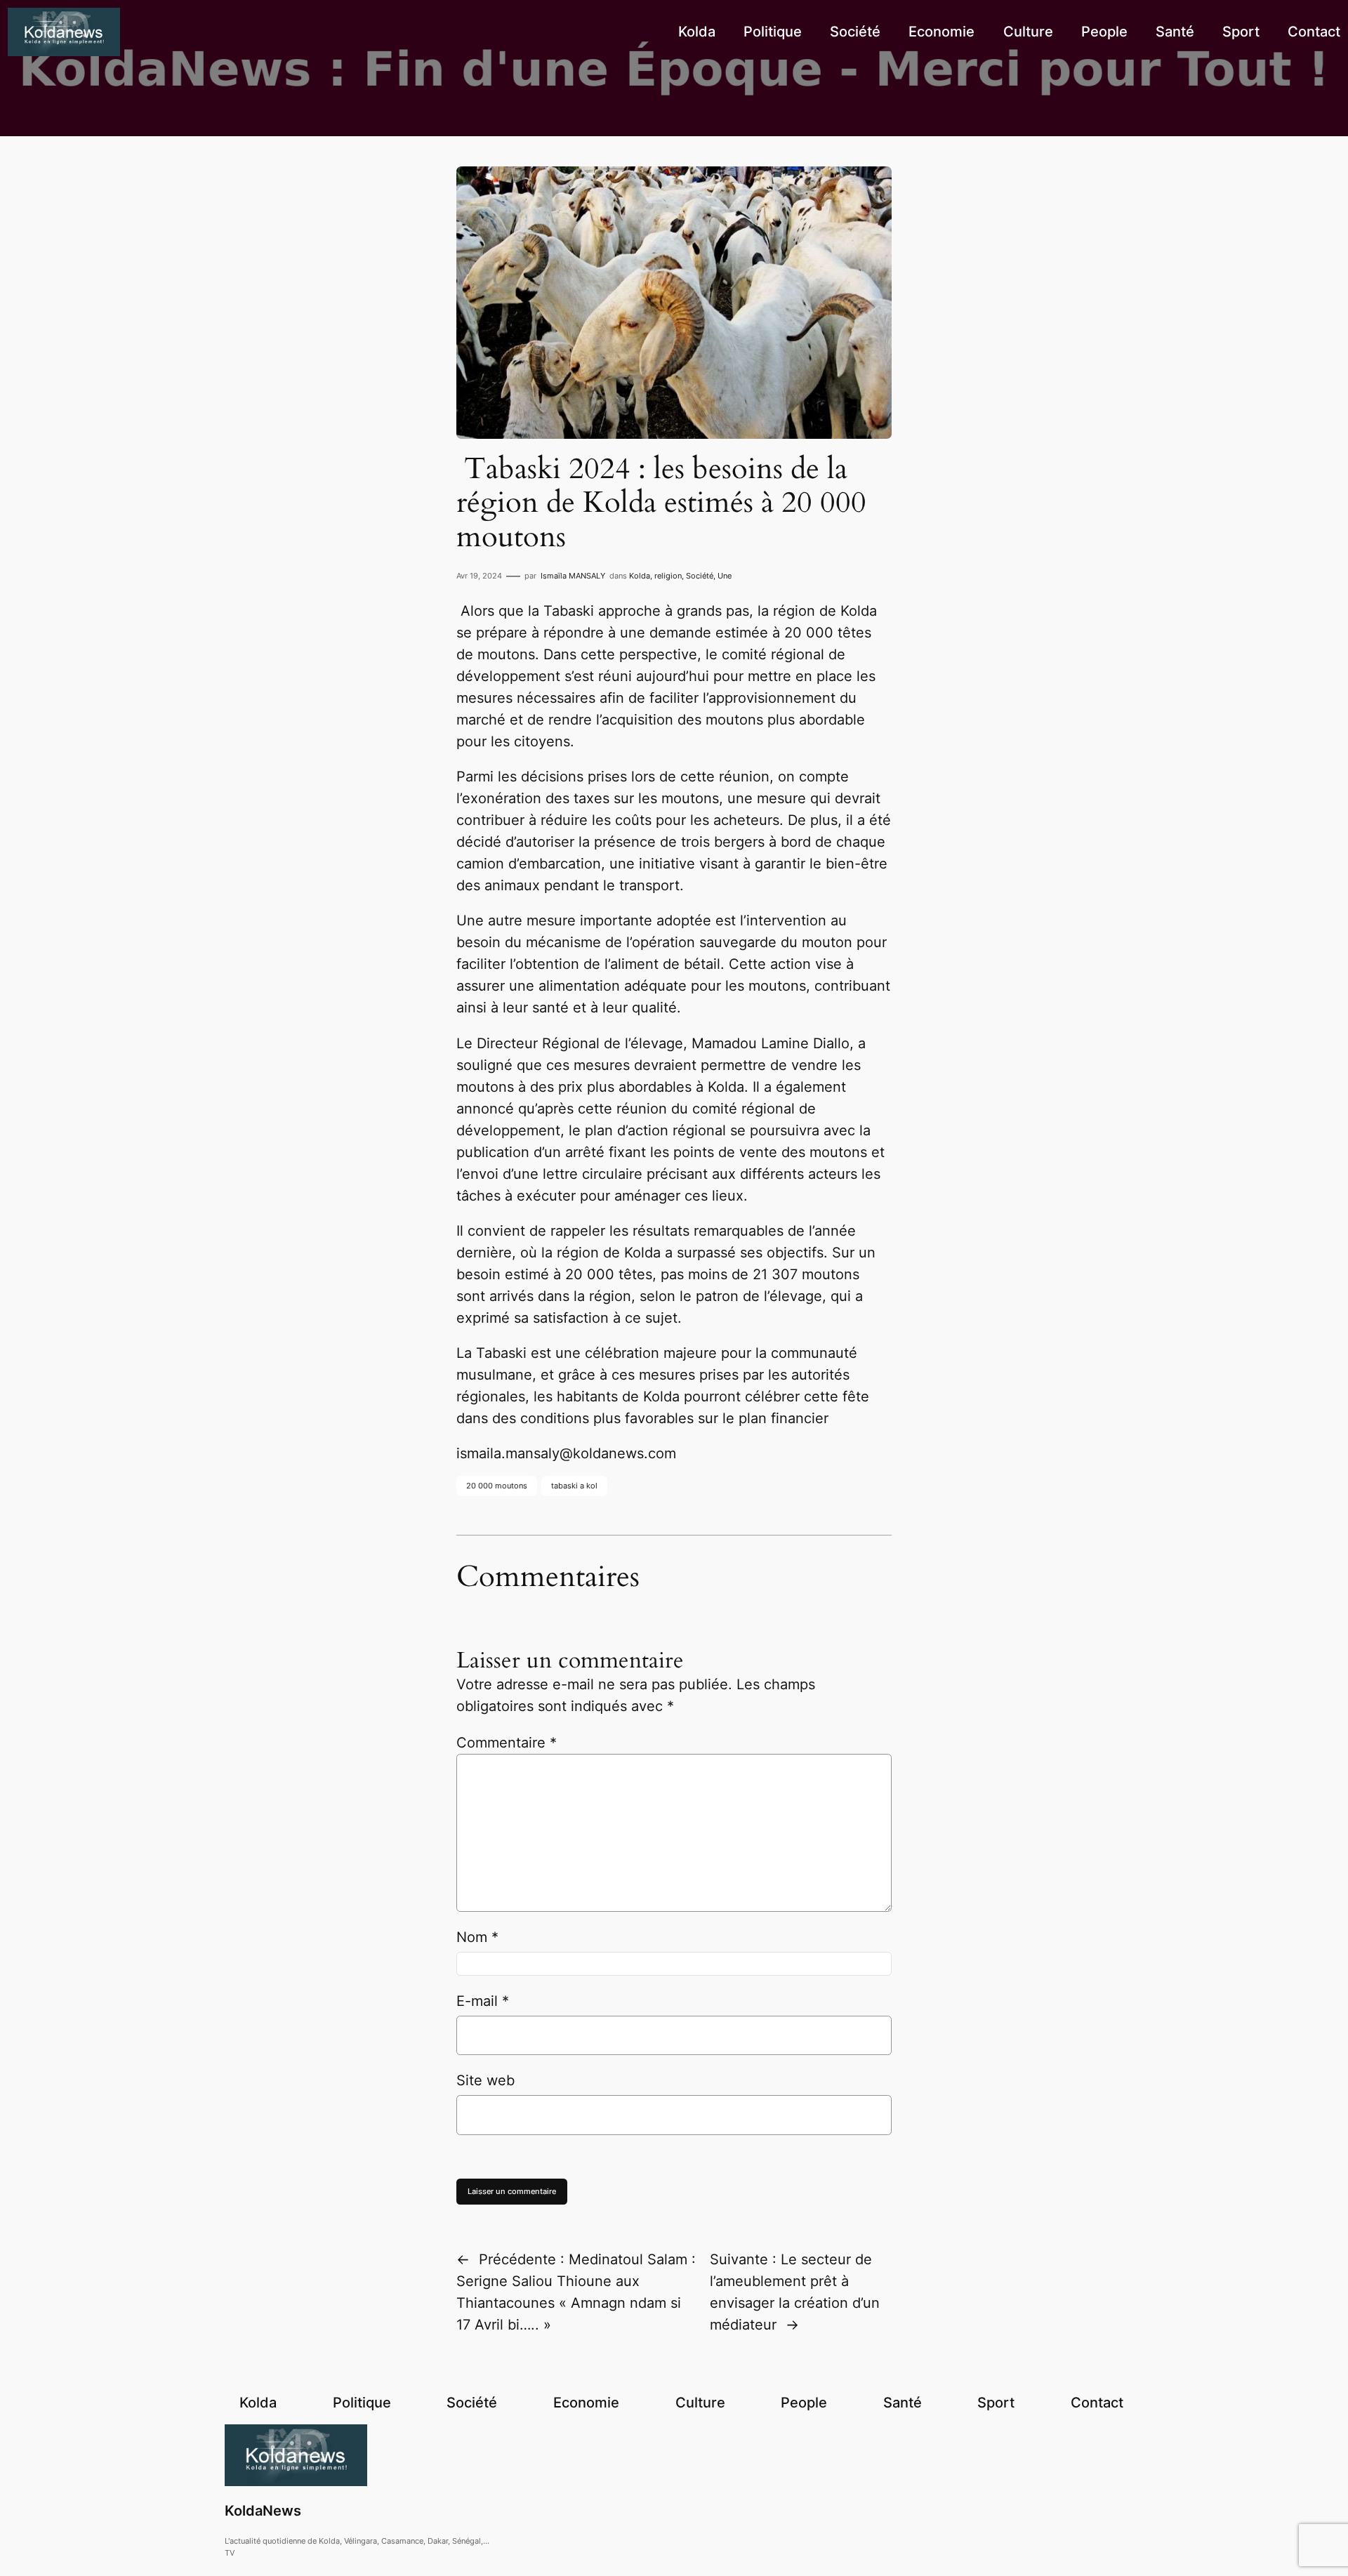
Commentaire (507, 1743)
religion (668, 576)
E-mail (483, 2001)
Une (725, 576)
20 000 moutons (497, 1486)
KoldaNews (263, 2511)
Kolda (640, 576)
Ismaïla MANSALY (573, 576)
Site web (485, 2080)
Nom (477, 1937)
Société (700, 576)
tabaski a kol (574, 1486)
